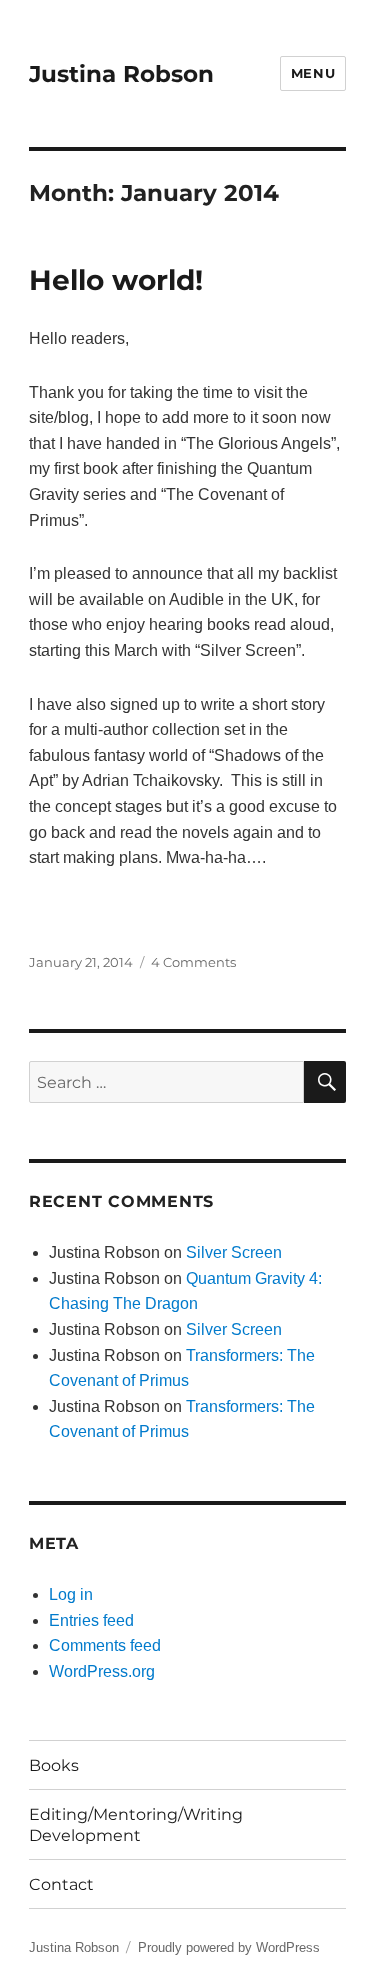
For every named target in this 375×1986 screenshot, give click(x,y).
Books (54, 1765)
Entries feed (91, 1620)
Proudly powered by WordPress (229, 1947)
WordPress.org (102, 1671)
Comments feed (105, 1645)
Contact (61, 1884)
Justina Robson (121, 74)
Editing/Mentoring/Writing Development (136, 1825)
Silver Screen (234, 1252)
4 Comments (193, 962)
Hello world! (116, 280)
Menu (313, 73)
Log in (71, 1594)
